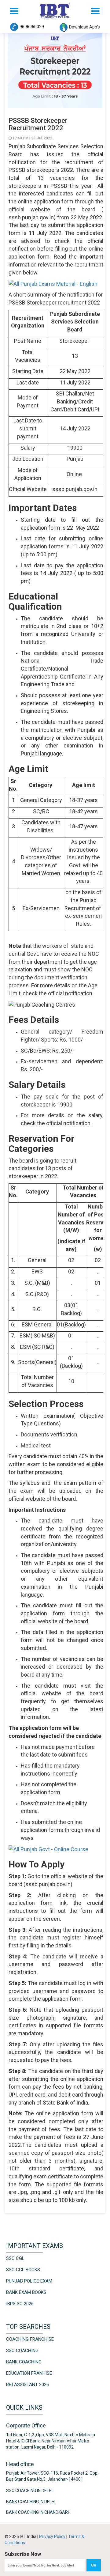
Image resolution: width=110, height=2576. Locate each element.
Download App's (84, 27)
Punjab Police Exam (29, 2281)
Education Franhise (29, 2373)
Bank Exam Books (26, 2292)
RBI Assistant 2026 (28, 2385)
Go (94, 2565)
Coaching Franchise (30, 2339)
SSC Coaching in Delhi (29, 2491)
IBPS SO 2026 (20, 2304)
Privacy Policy (53, 2536)
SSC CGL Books (23, 2270)
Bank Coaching (24, 2362)
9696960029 (32, 27)
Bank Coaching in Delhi (31, 2502)
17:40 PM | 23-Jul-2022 (32, 138)
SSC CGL (15, 2258)
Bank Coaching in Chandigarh (38, 2512)
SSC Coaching (22, 2351)
